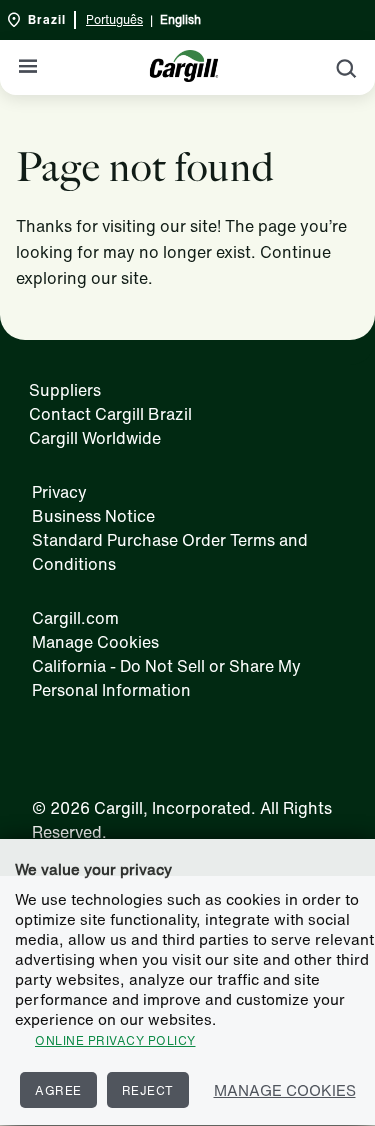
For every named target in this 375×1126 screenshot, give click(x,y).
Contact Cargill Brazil (110, 414)
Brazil (47, 19)
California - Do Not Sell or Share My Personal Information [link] (166, 678)
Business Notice (93, 516)
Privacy (59, 492)
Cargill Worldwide (95, 438)
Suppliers (65, 390)
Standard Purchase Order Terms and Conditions (170, 552)
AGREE (58, 1090)
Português (114, 19)
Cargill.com (75, 618)
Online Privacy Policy (115, 1040)
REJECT (148, 1090)
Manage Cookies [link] (95, 642)
